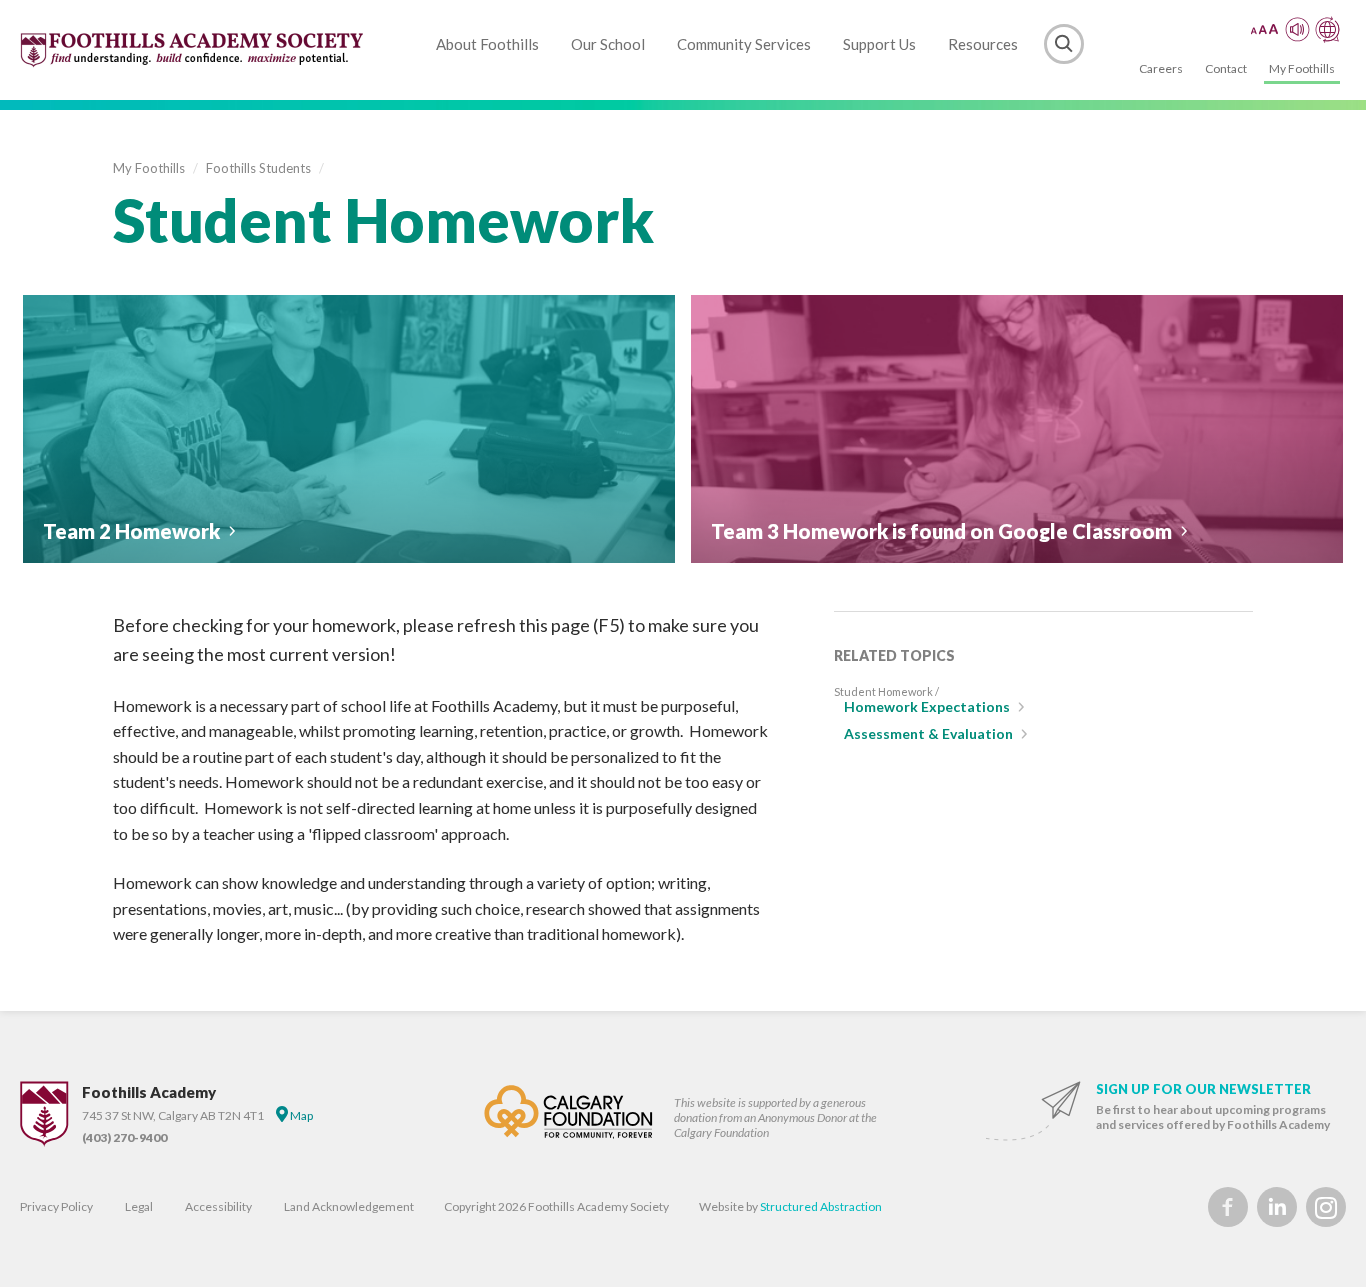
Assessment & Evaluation (928, 733)
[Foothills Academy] (193, 50)
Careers (1161, 68)
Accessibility (218, 1206)
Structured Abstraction (821, 1206)
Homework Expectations (927, 706)
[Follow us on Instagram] (1326, 1207)
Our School (608, 44)
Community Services (744, 44)
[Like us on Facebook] (1228, 1207)
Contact (1226, 68)
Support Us (879, 44)
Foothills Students (258, 168)
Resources (983, 44)
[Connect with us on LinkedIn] (1277, 1207)
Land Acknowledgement (349, 1206)
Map (300, 1115)
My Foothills (1302, 68)
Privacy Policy (56, 1206)
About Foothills (487, 44)
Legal (139, 1206)
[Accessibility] (1295, 29)
